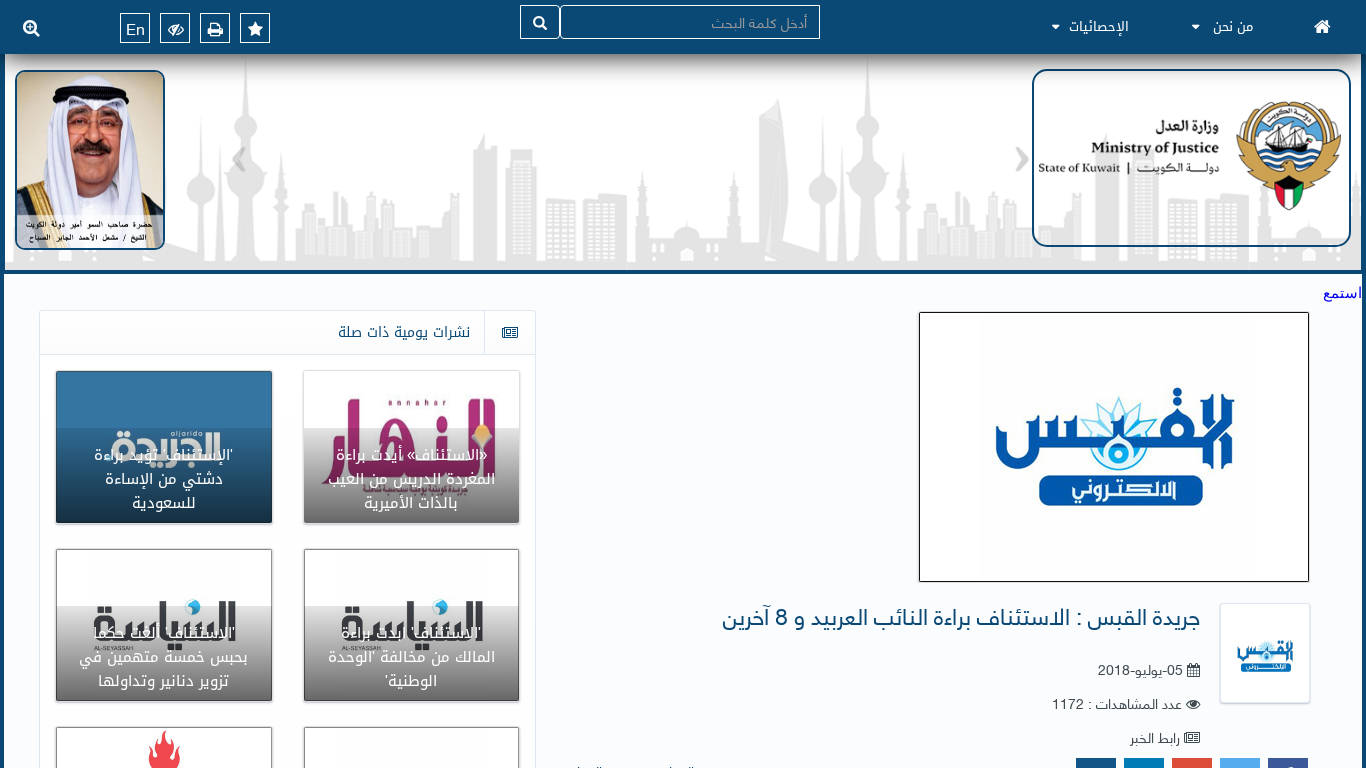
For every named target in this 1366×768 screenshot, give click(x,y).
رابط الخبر (1155, 736)
